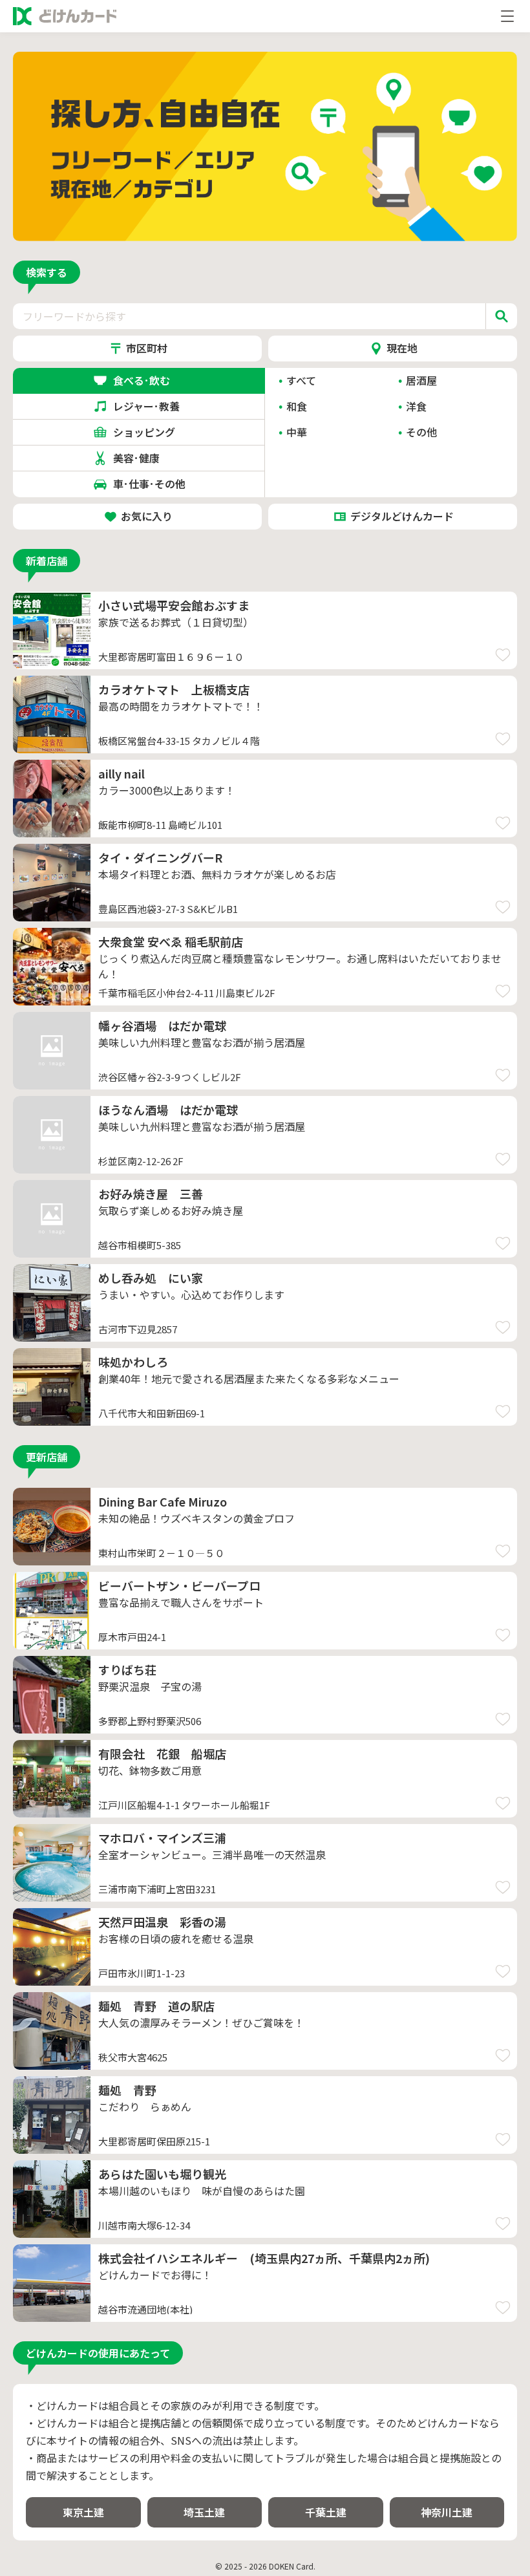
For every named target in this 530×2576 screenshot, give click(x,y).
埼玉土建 (204, 2512)
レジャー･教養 (149, 406)
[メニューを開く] (507, 16)
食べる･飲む (149, 380)
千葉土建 (326, 2512)
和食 (297, 406)
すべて (301, 380)
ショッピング (149, 432)
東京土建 (83, 2512)
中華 (297, 432)
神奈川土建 (447, 2512)
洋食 (416, 406)
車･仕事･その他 (149, 484)
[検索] (501, 316)
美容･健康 (149, 458)
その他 (421, 432)
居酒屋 (421, 380)
